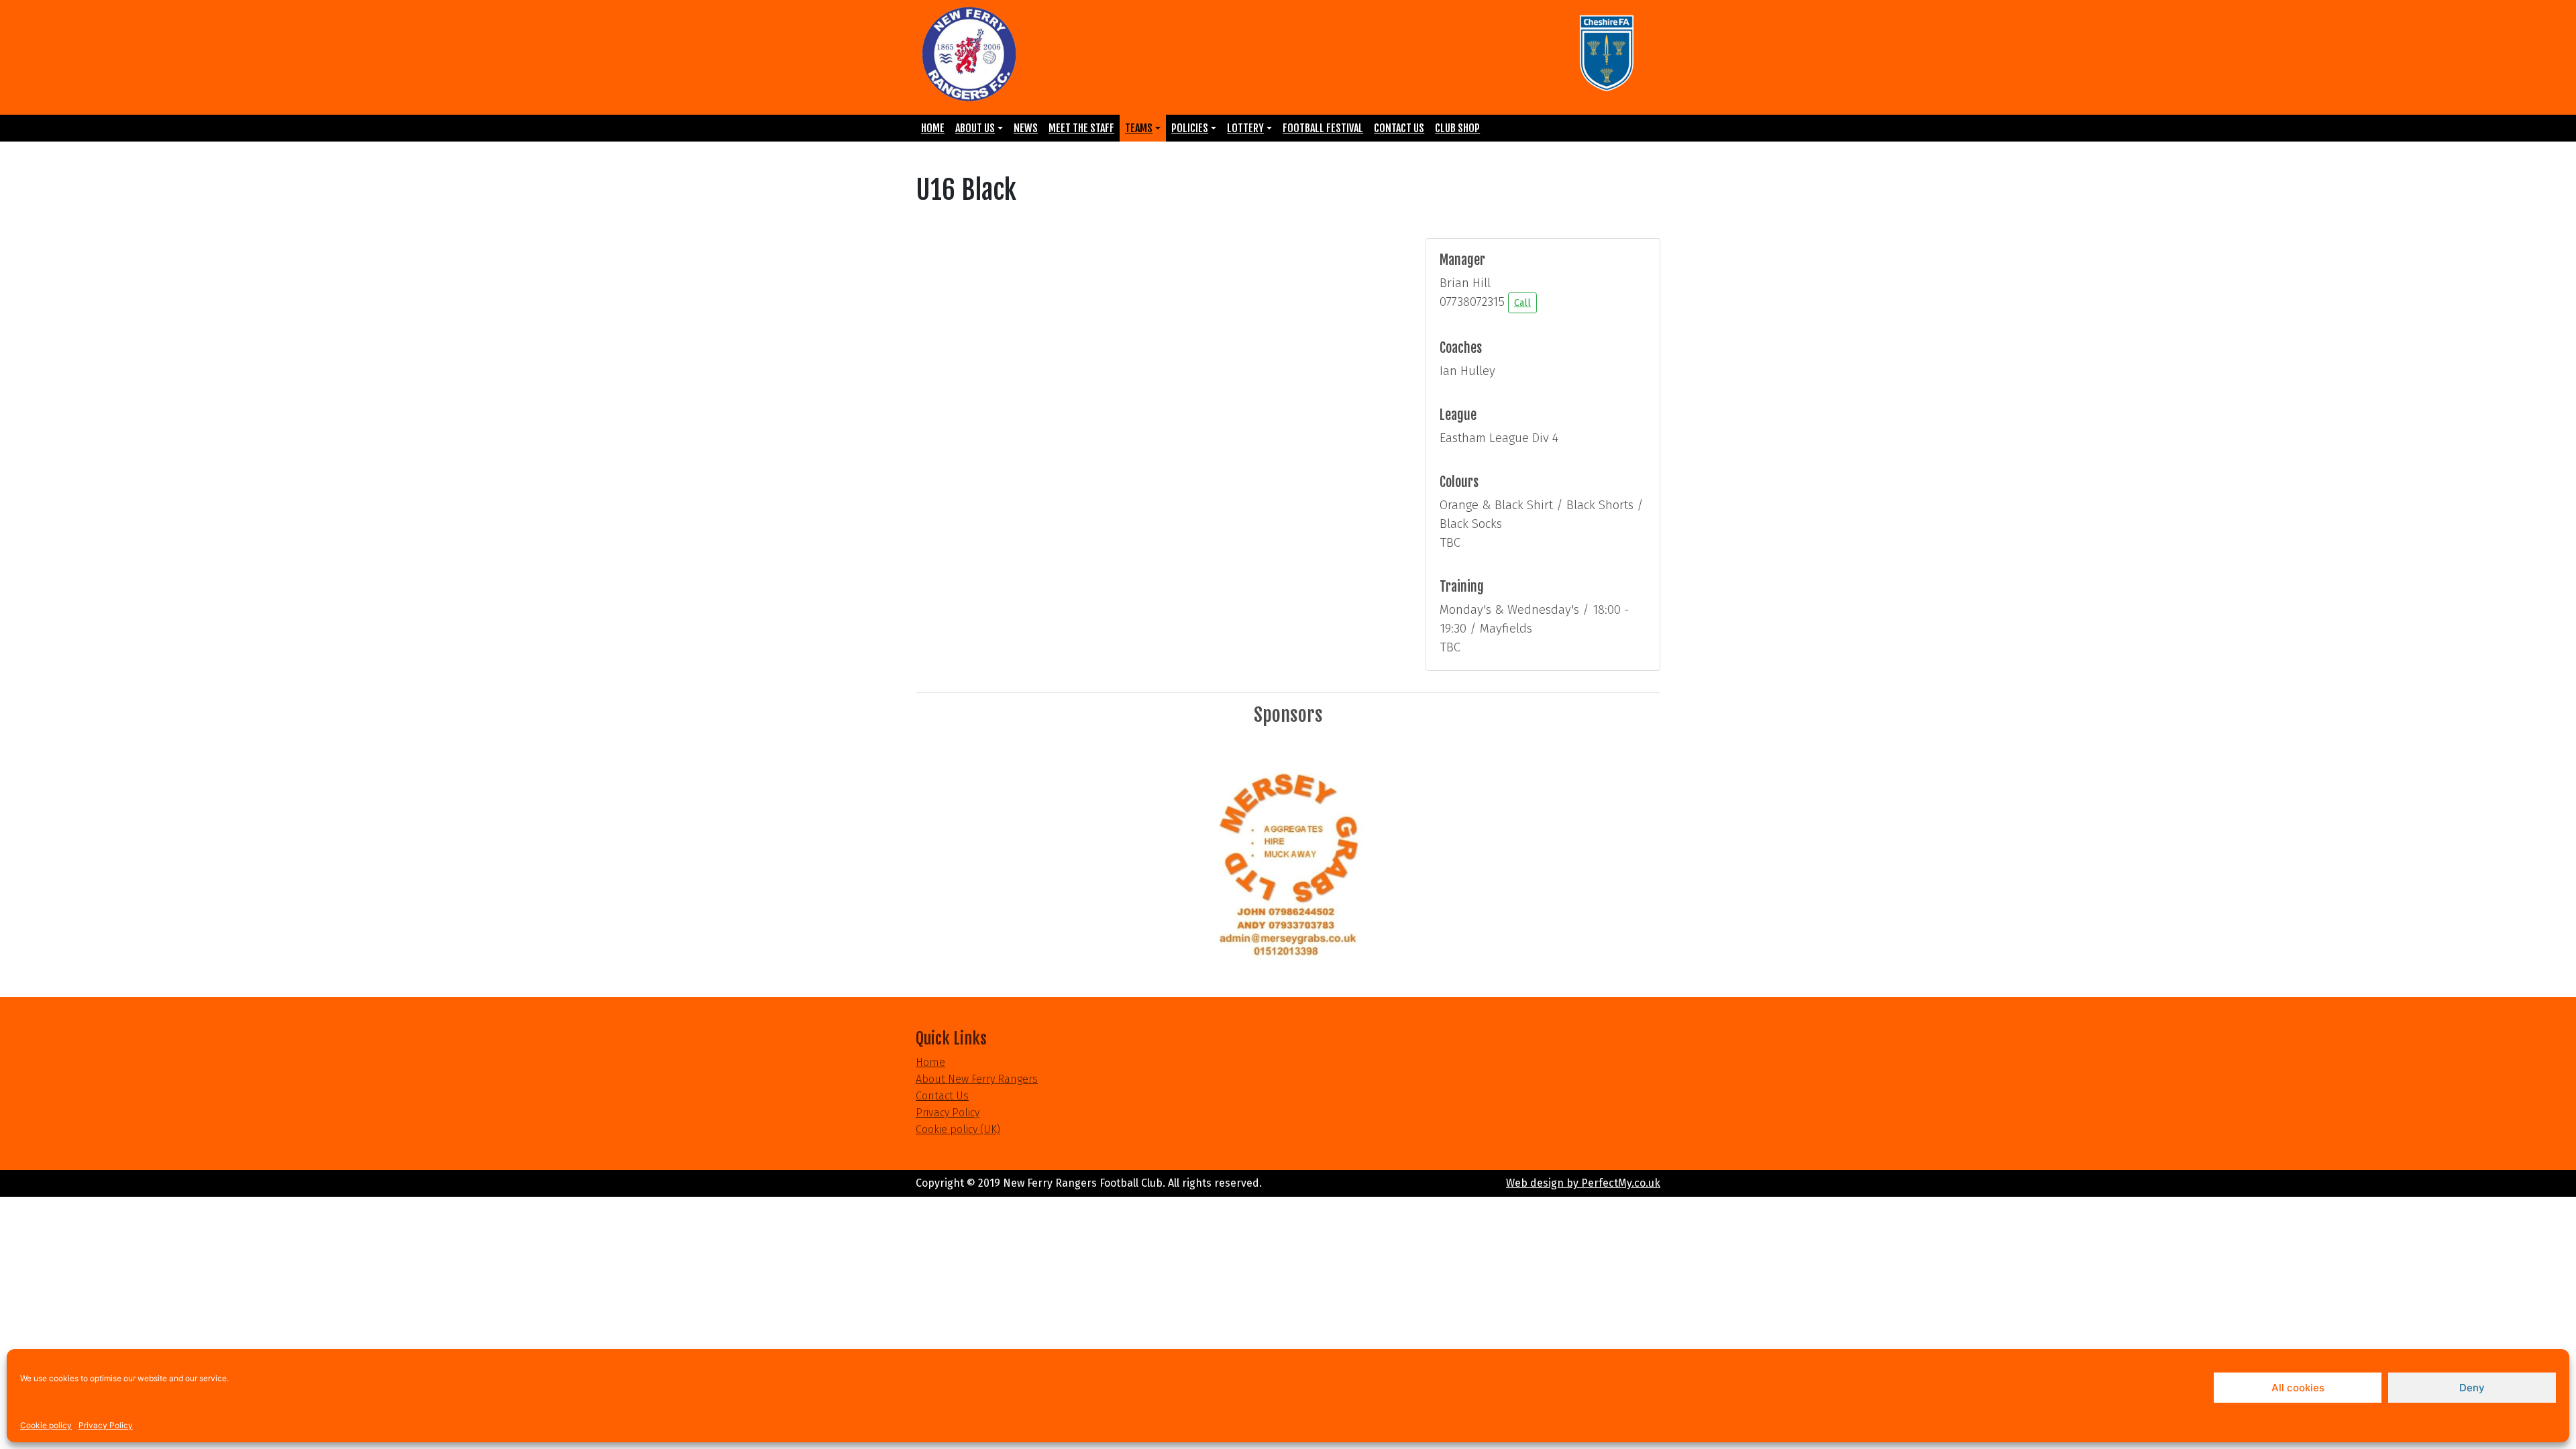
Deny (2472, 1388)
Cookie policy (46, 1425)
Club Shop (1457, 128)
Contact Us (1399, 128)
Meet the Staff (1081, 128)
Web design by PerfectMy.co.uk (1583, 1183)
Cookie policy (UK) (958, 1129)
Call (1522, 303)
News (1026, 128)
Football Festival (1323, 128)
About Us (975, 128)
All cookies (2298, 1388)
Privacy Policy (106, 1425)
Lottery (1245, 128)
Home (933, 128)
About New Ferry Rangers (977, 1079)
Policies (1190, 128)
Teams (1139, 128)
